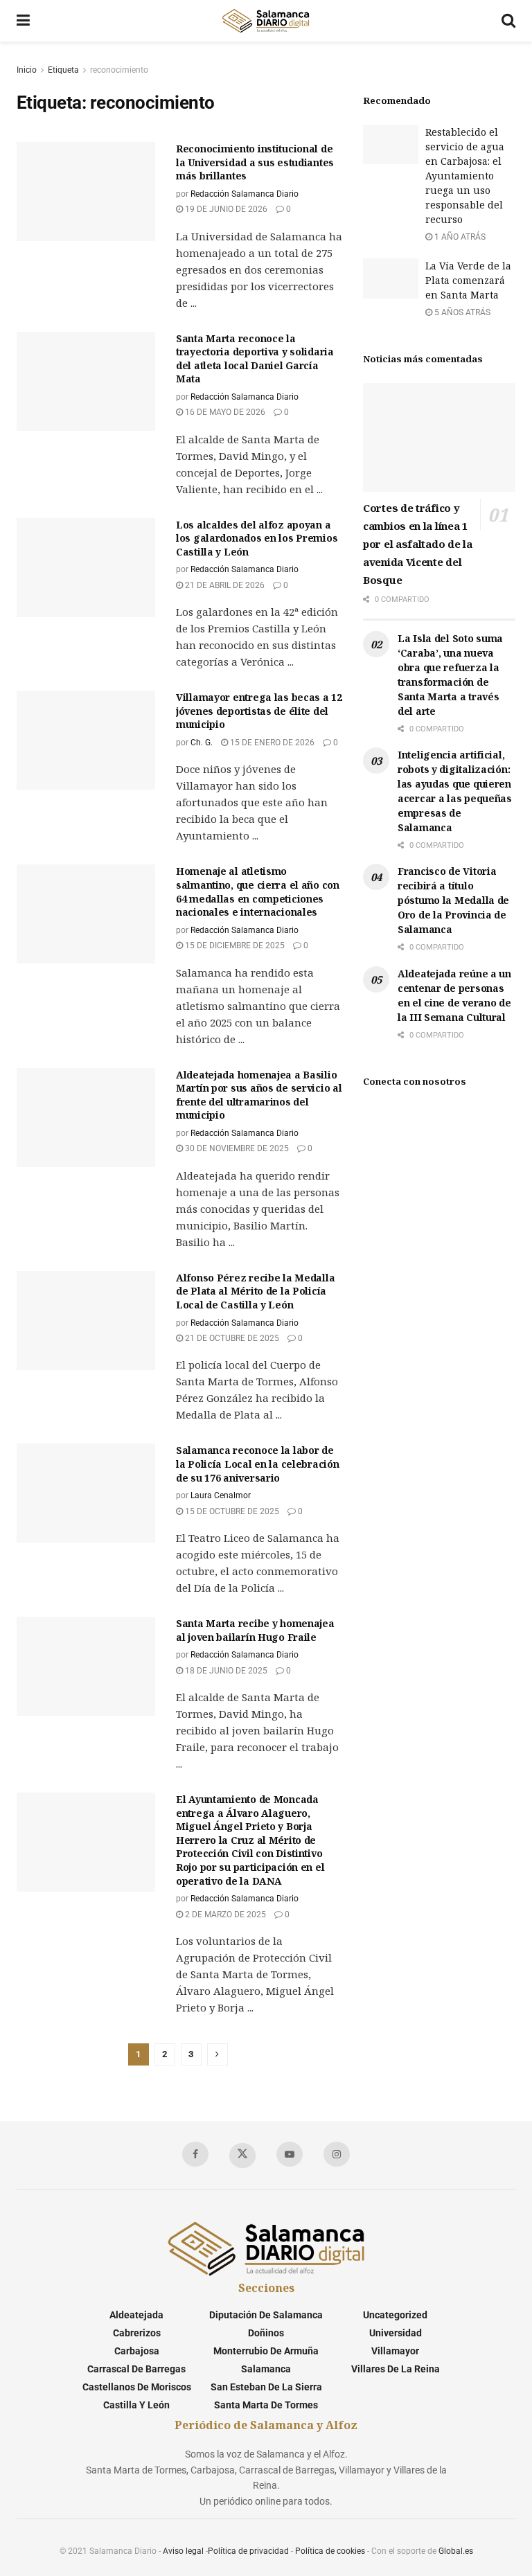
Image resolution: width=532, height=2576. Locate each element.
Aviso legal (183, 2551)
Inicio (27, 70)
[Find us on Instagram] (337, 2154)
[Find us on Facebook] (195, 2154)
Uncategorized (395, 2315)
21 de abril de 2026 (224, 585)
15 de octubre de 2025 (231, 1511)
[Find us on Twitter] (242, 2156)
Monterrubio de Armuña (266, 2351)
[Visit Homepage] (265, 21)
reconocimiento (119, 70)
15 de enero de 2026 (271, 743)
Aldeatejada (136, 2315)
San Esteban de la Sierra (266, 2387)
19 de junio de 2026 (225, 209)
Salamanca (266, 2369)
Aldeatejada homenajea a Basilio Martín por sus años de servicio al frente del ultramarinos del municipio (259, 1095)
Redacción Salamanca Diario (245, 194)
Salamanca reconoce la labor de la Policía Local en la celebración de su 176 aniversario (257, 1464)
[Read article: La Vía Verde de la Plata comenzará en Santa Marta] (391, 278)
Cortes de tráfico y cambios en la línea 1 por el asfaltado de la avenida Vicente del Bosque (417, 544)
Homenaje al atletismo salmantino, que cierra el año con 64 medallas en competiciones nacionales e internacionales (258, 891)
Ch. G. (202, 743)
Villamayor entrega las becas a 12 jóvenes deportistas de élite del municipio (259, 711)
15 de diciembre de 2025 (234, 945)
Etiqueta (63, 70)
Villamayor (395, 2351)
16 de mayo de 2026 (224, 412)
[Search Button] (508, 21)
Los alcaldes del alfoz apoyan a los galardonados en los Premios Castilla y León (257, 538)
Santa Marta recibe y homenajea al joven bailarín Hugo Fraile (255, 1630)
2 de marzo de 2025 (224, 1915)
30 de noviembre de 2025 (236, 1148)
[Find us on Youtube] (290, 2154)
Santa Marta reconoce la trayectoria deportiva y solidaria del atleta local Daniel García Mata (255, 359)
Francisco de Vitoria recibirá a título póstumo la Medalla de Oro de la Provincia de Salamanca (453, 900)
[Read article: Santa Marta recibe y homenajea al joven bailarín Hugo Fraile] (86, 1666)
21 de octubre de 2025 (231, 1338)
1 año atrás (459, 237)
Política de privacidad (248, 2551)
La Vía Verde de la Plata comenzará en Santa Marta (468, 280)
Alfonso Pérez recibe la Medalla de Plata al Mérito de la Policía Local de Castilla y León (255, 1291)
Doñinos (266, 2333)
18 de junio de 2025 (225, 1671)
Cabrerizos (137, 2333)
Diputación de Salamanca (266, 2315)
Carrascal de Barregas (136, 2369)
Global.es (456, 2551)
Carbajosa (137, 2351)
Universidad (396, 2333)
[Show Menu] (23, 21)
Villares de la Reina (396, 2369)
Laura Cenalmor (221, 1495)
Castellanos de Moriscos (137, 2387)
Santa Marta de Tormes (266, 2405)
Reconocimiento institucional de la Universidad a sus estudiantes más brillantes (255, 162)
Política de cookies (330, 2551)
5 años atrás (461, 312)
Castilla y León (136, 2405)
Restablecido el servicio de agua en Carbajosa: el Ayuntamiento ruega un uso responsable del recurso (465, 176)
